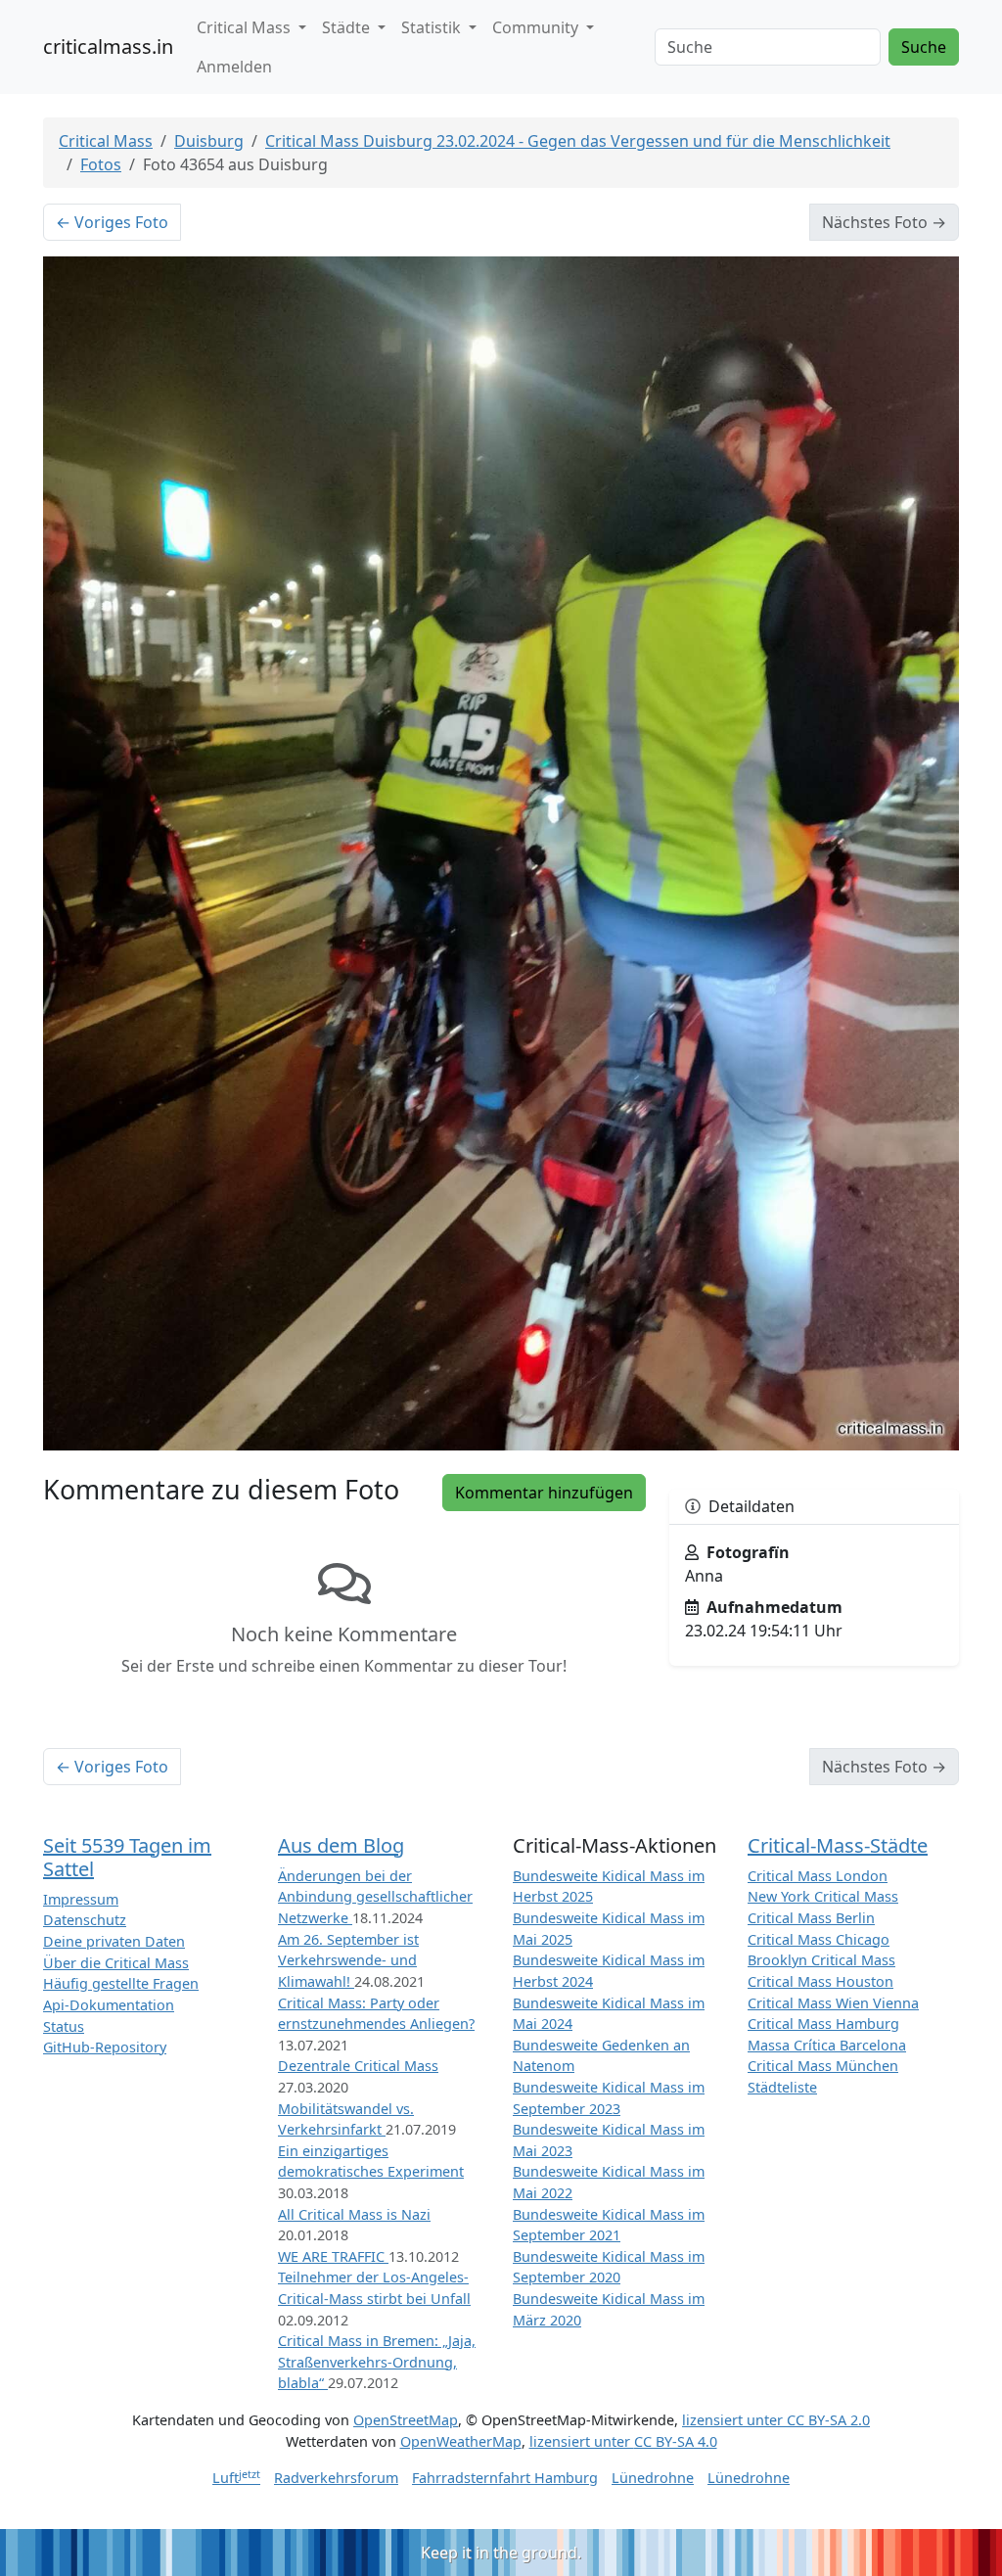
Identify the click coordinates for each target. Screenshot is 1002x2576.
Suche (924, 47)
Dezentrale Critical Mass (358, 2066)
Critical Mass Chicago (819, 1939)
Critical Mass (106, 141)
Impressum (81, 1899)
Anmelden (234, 67)
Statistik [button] (433, 27)
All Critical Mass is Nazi (354, 2214)
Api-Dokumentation (109, 2005)
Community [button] (537, 27)
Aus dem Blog (341, 1845)
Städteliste (782, 2087)
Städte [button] (348, 27)
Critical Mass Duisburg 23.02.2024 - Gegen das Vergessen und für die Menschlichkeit (578, 141)
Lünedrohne (653, 2478)
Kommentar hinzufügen (544, 1493)
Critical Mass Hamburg (823, 2024)
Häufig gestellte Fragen (121, 1983)
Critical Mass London (818, 1876)
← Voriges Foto (112, 222)
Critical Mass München (823, 2066)
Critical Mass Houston (820, 1981)
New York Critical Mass (823, 1896)
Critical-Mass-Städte (838, 1845)
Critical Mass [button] (246, 27)
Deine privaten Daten (114, 1941)
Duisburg (209, 141)
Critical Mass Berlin (811, 1918)
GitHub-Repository (105, 2047)
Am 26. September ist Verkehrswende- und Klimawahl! (348, 1960)
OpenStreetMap (406, 2420)
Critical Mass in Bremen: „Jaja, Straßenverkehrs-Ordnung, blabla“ (377, 2362)
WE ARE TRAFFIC (333, 2256)
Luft (236, 2478)
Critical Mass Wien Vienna (833, 2003)
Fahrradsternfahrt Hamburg (505, 2478)
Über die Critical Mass (116, 1963)
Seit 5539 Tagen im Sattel (127, 1857)
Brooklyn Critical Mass (821, 1960)
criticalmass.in (108, 46)
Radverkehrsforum (336, 2478)
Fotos (101, 164)
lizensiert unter (776, 2420)
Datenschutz (85, 1920)
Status (64, 2026)
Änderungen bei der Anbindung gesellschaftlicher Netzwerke (375, 1897)
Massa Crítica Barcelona (827, 2045)
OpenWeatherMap (461, 2441)
